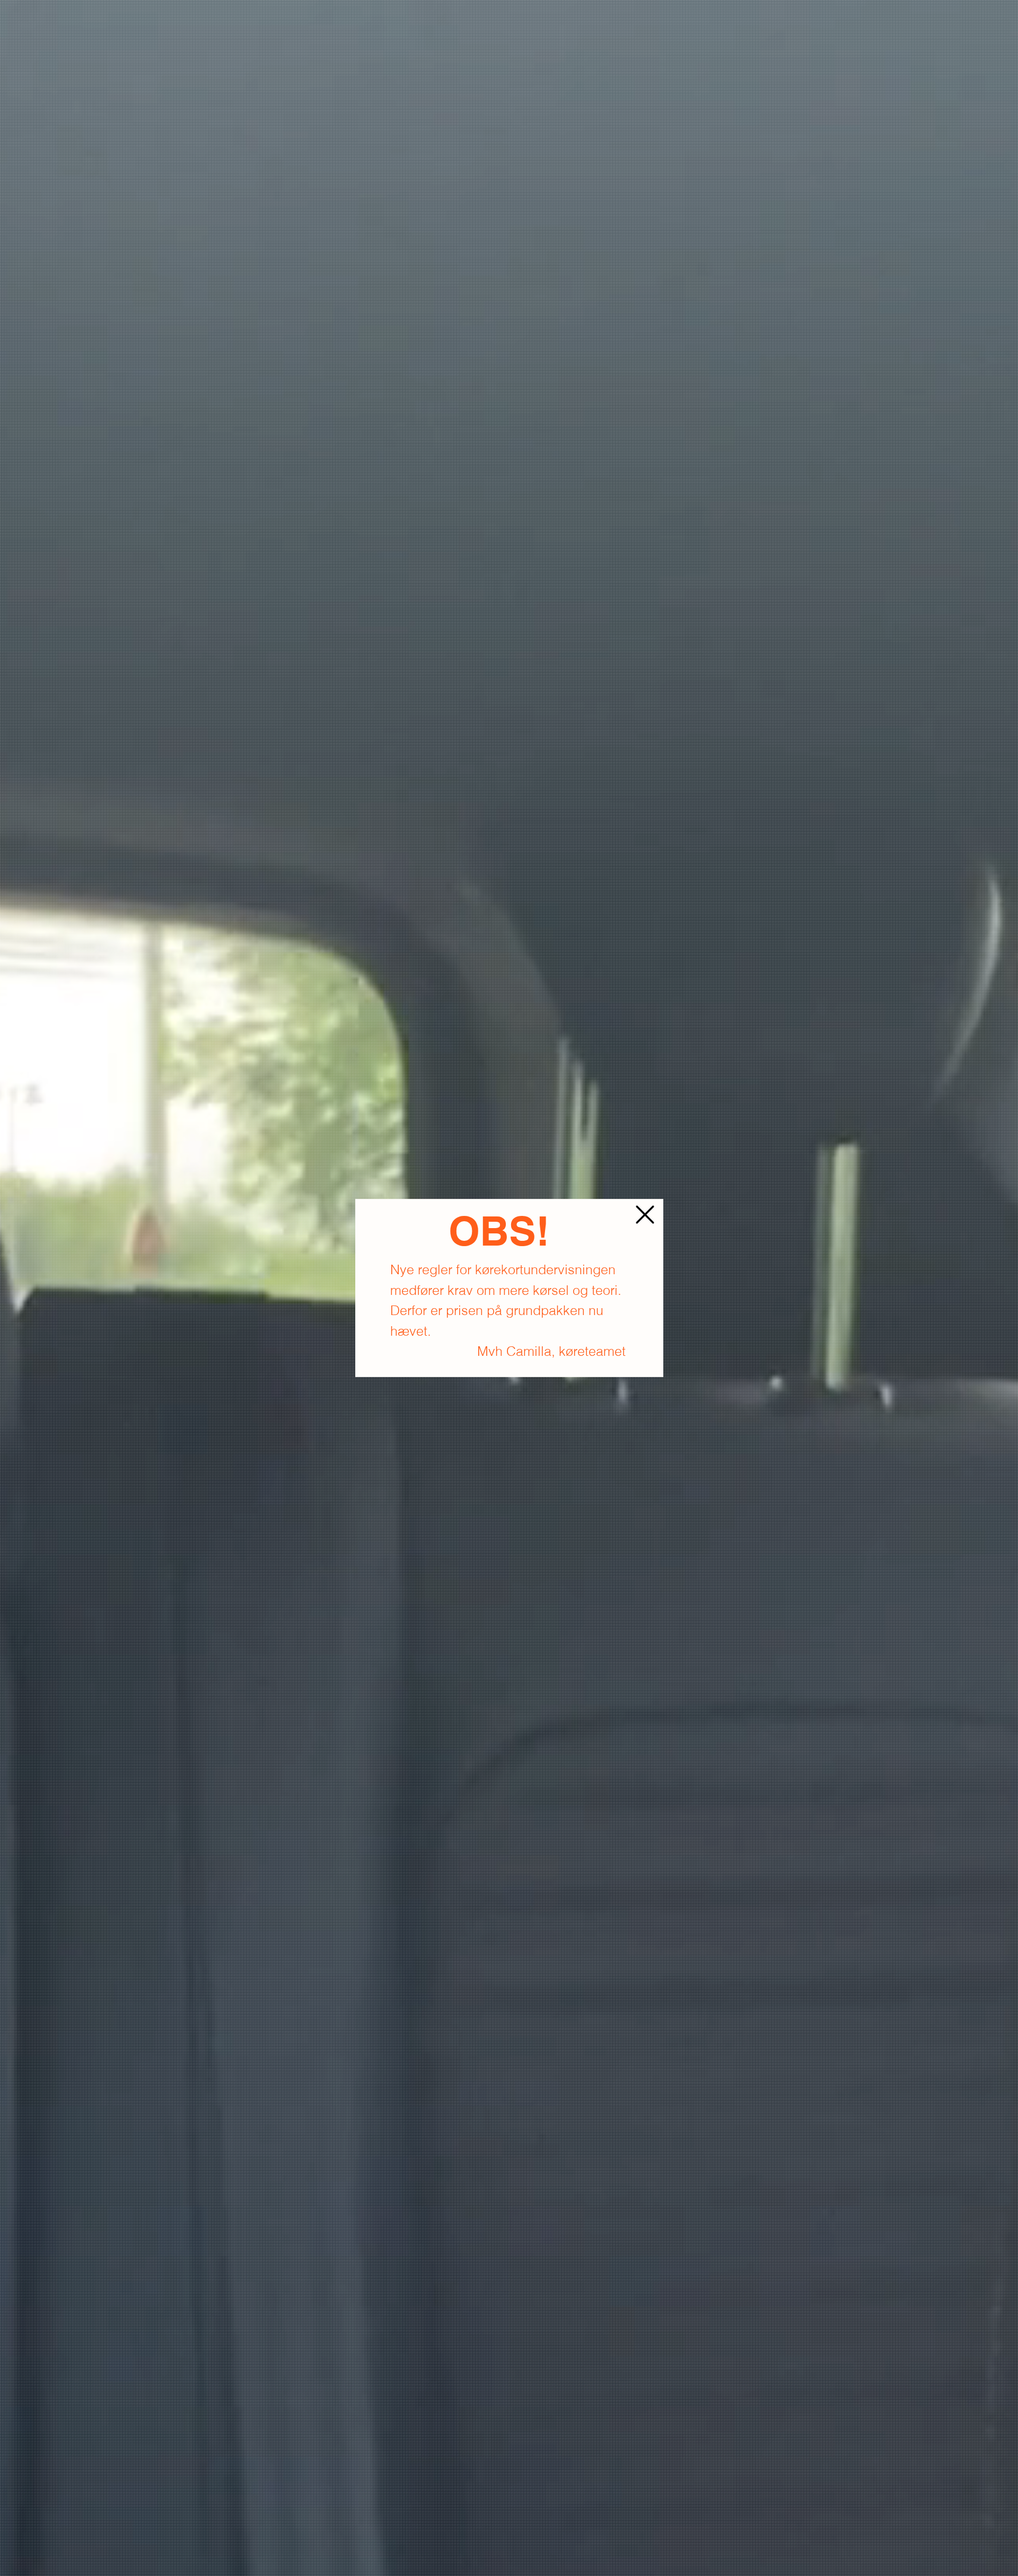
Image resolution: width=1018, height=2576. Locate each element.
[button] (645, 1215)
